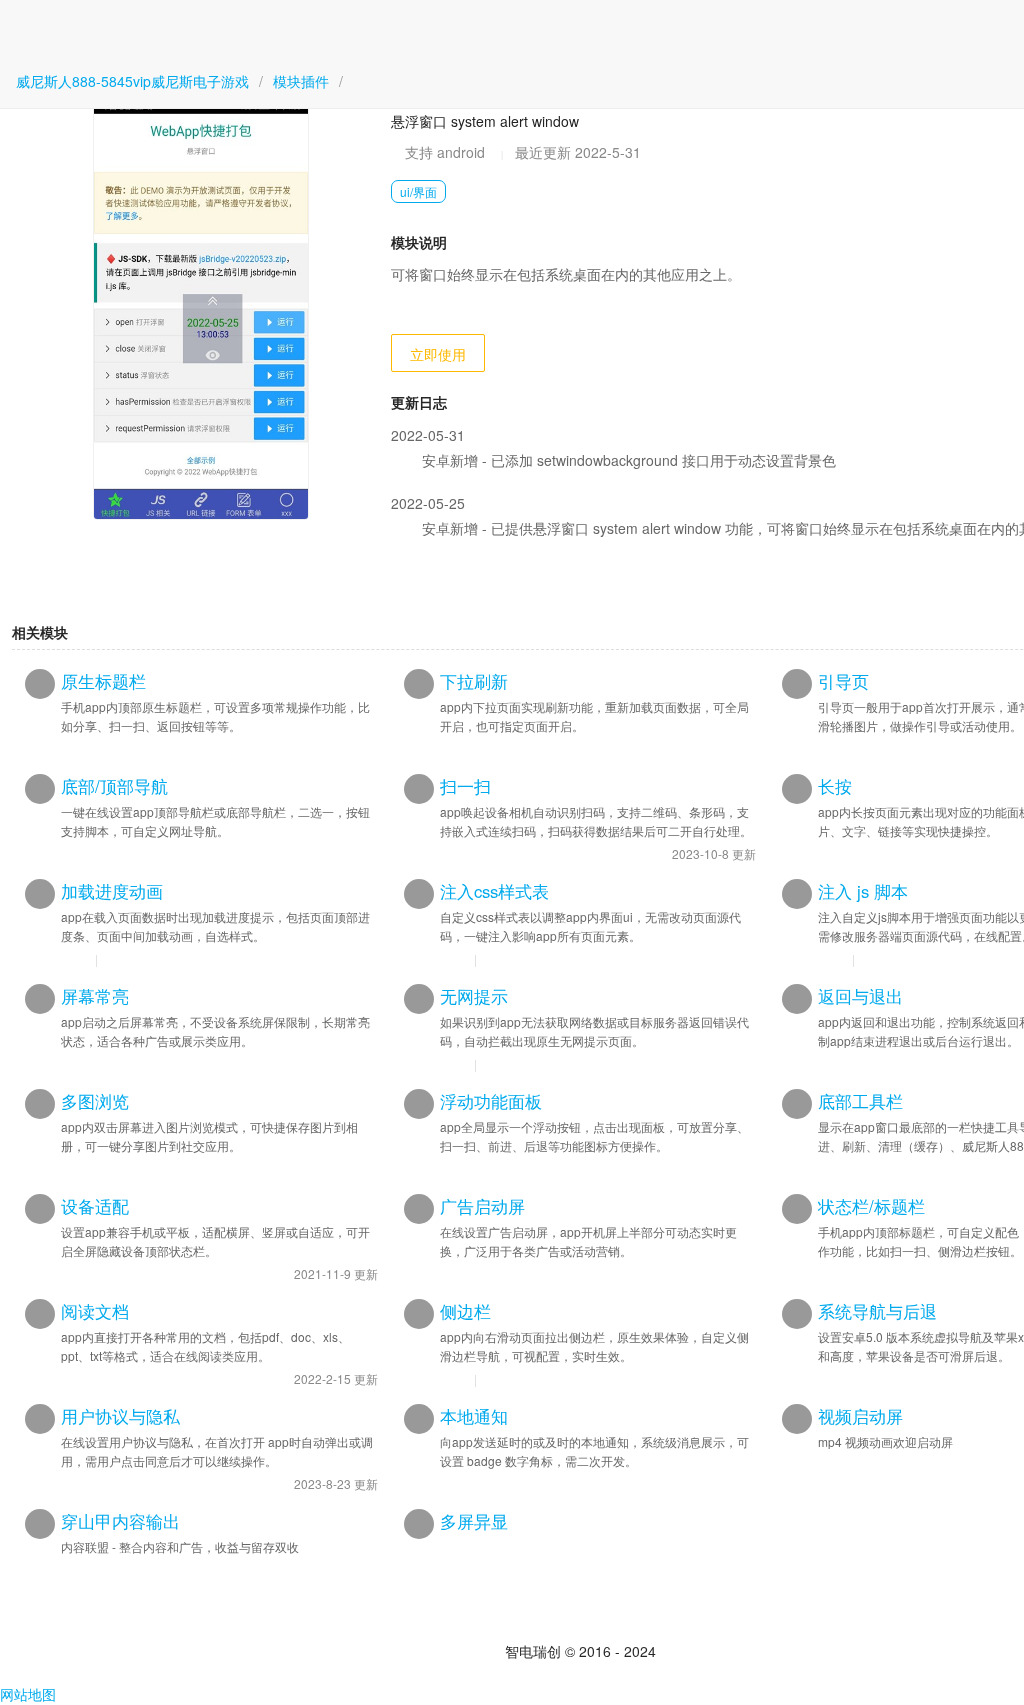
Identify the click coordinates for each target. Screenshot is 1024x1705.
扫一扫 (465, 786)
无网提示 (474, 996)
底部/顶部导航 (114, 786)
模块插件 (301, 81)
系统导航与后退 (877, 1311)
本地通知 (474, 1416)
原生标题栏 (103, 681)
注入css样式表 (494, 891)
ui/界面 (418, 191)
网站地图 (28, 1694)
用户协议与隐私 (120, 1416)
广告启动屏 (482, 1206)
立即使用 (438, 354)
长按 (835, 786)
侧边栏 (465, 1311)
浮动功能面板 (491, 1101)
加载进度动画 (112, 891)
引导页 (843, 681)
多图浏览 (95, 1101)
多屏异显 (474, 1521)
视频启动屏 (860, 1416)
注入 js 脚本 (863, 891)
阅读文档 (95, 1311)
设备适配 (95, 1206)
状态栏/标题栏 (871, 1206)
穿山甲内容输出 (120, 1521)
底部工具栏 (860, 1101)
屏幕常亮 (95, 996)
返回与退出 (860, 996)
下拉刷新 (474, 681)
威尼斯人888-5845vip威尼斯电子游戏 (132, 81)
